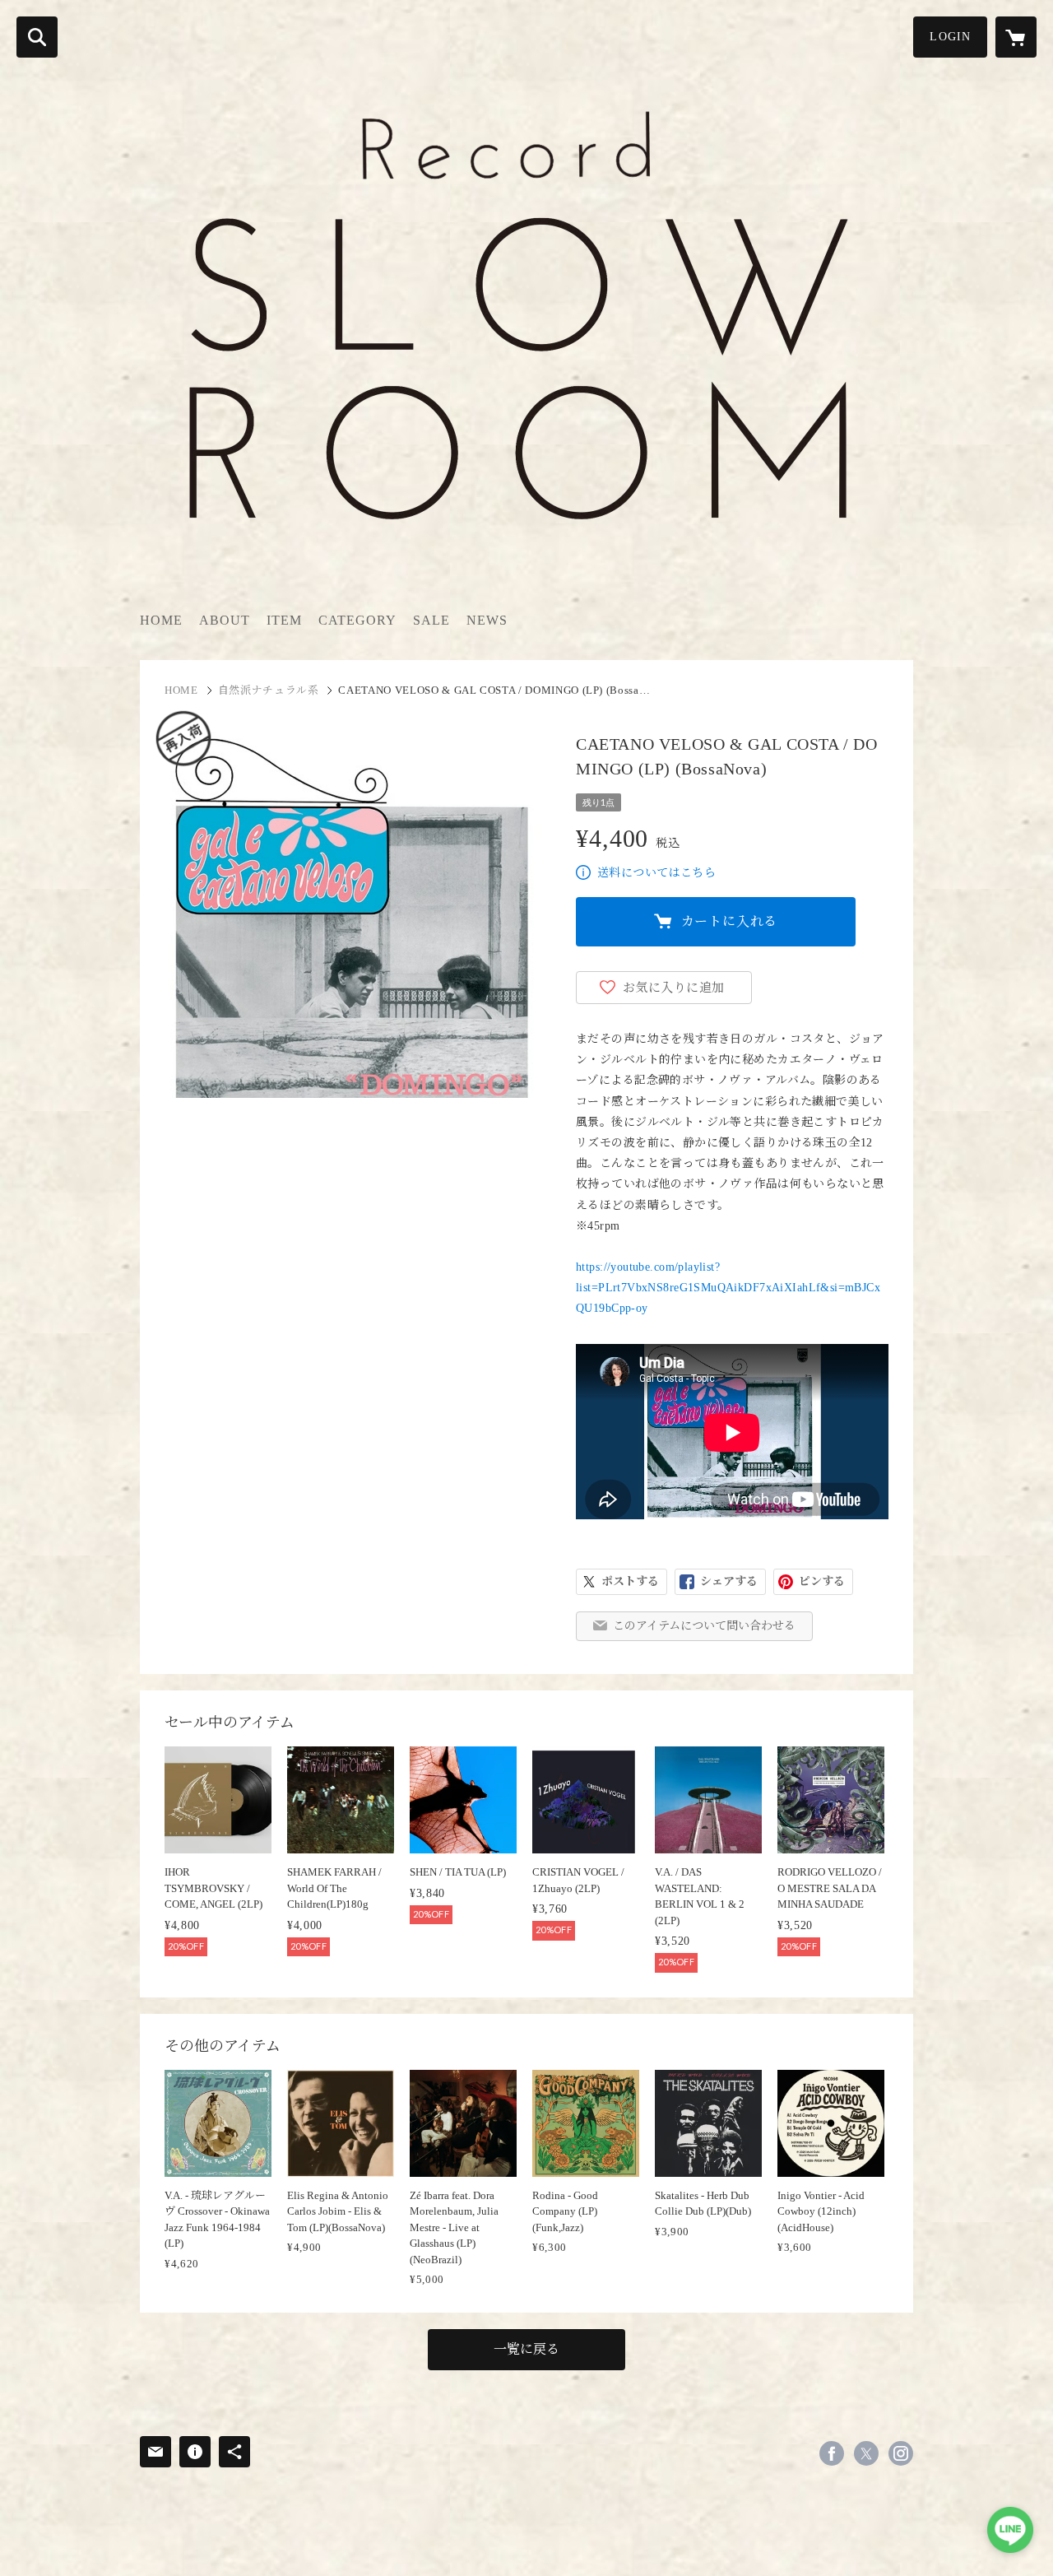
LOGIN (950, 37)
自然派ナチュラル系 (269, 690)
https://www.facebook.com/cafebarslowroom (832, 2453)
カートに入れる (730, 921)
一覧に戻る (526, 2349)
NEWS (487, 620)
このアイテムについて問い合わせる (704, 1626)
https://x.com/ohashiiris (866, 2453)
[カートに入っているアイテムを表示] (1016, 37)
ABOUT (225, 620)
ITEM (284, 620)
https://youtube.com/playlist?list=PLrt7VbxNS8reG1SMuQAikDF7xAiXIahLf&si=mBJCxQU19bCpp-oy (728, 1288)
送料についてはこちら (656, 873)
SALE (431, 620)
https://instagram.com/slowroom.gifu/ (901, 2453)
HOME (161, 620)
